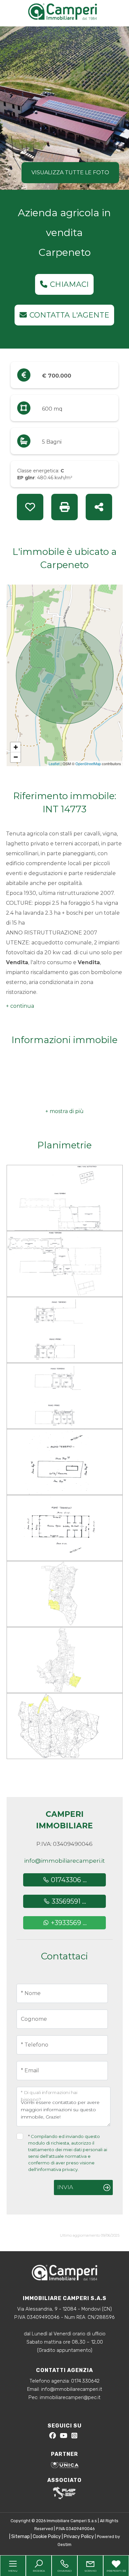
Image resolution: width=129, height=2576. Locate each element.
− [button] (16, 757)
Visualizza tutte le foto (70, 172)
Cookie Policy (47, 2537)
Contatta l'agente (69, 315)
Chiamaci (69, 284)
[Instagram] (74, 2437)
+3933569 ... (68, 1923)
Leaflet (54, 763)
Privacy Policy (79, 2537)
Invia (65, 2187)
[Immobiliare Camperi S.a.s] (66, 11)
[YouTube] (64, 2437)
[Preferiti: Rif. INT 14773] (30, 507)
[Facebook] (53, 2437)
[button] (20, 1006)
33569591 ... (68, 1901)
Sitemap (21, 2537)
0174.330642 (85, 2381)
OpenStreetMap (88, 763)
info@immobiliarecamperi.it (64, 1861)
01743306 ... (68, 1880)
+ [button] (16, 747)
